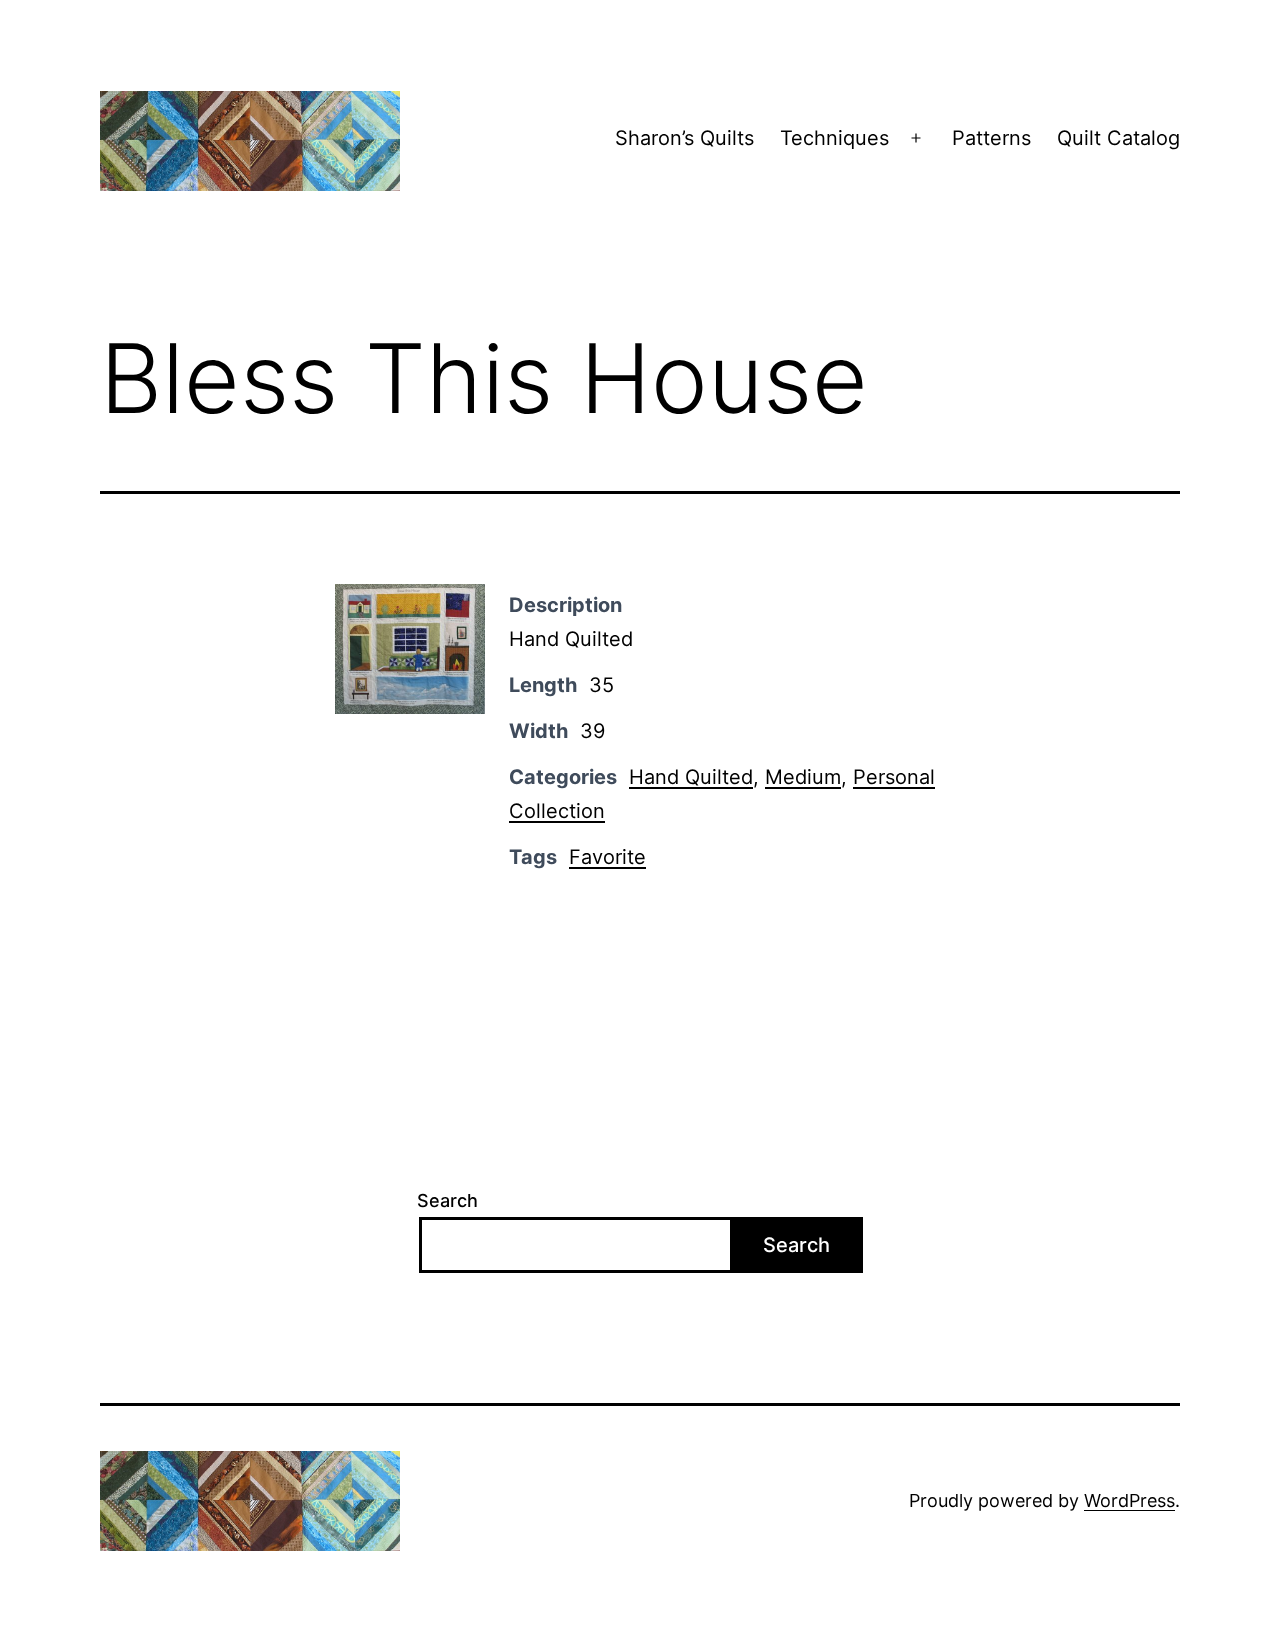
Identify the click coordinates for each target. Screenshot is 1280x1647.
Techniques (834, 138)
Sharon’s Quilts (684, 138)
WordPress (1129, 1500)
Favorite (607, 857)
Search (447, 1200)
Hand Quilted (691, 777)
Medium (803, 777)
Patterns (991, 138)
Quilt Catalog (1118, 138)
